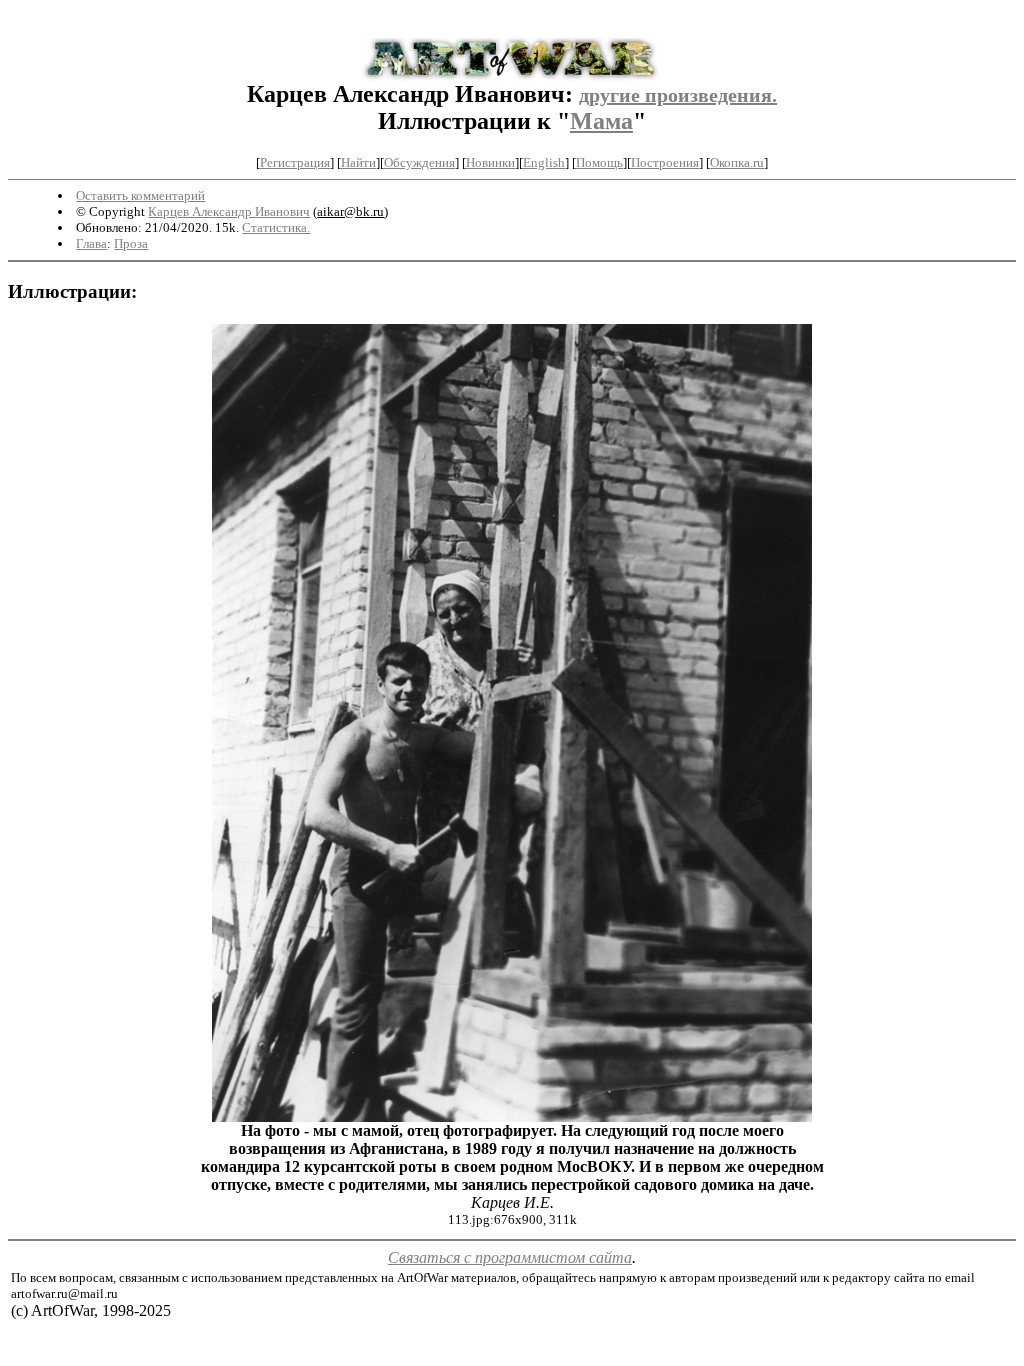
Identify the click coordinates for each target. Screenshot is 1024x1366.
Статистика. (276, 227)
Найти (358, 162)
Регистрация (295, 162)
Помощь (599, 162)
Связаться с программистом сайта (510, 1257)
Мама (601, 121)
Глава (91, 243)
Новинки (490, 162)
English (544, 162)
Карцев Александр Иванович (229, 211)
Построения (665, 162)
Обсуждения (419, 162)
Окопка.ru (737, 162)
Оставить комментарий (140, 195)
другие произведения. (678, 95)
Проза (131, 243)
